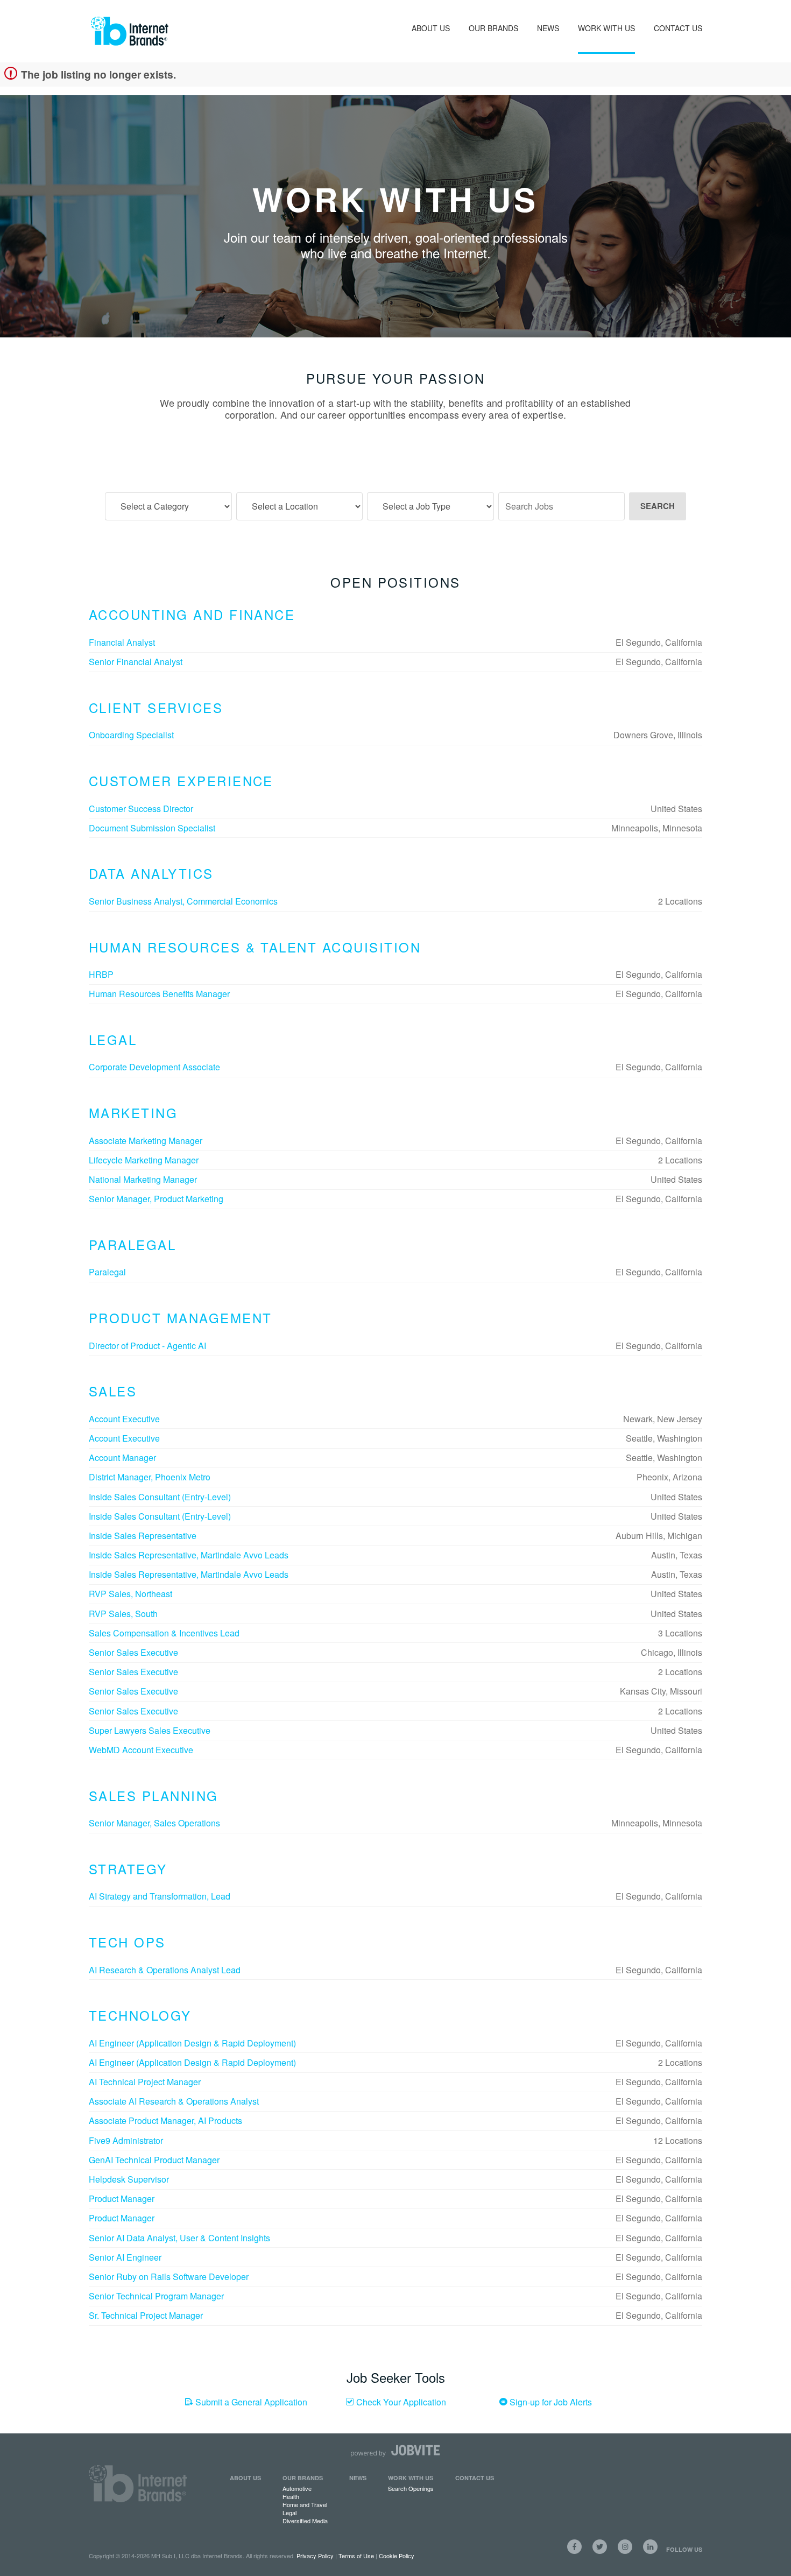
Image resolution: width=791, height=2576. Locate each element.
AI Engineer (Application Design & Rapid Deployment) (192, 2043)
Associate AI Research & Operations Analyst (174, 2101)
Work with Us (411, 2478)
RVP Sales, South (123, 1614)
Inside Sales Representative (143, 1536)
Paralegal (107, 1272)
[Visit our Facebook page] (574, 2547)
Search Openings (411, 2488)
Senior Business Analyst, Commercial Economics (183, 901)
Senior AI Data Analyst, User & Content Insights (179, 2238)
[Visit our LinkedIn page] (650, 2547)
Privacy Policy (315, 2556)
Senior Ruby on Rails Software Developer (169, 2277)
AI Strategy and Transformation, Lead (160, 1896)
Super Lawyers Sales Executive (150, 1730)
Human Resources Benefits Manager (159, 994)
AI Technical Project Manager (145, 2082)
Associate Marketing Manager (146, 1141)
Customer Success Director (141, 809)
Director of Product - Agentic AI (147, 1346)
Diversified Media (305, 2521)
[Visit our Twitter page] (600, 2547)
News (548, 28)
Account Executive (124, 1419)
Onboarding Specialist (131, 735)
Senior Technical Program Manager (156, 2296)
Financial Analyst (122, 642)
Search (658, 506)
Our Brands (493, 28)
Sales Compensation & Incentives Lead (164, 1633)
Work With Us (606, 28)
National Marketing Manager (143, 1179)
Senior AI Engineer (125, 2257)
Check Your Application (400, 2402)
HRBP (101, 974)
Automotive (297, 2488)
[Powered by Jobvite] (395, 2451)
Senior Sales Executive (133, 1652)
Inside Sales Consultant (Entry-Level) (160, 1497)
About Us (431, 28)
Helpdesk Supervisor (129, 2179)
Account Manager (122, 1458)
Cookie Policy (397, 2556)
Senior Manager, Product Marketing (156, 1199)
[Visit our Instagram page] (625, 2547)
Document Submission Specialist (152, 828)
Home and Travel (305, 2504)
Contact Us (678, 28)
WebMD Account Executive (141, 1750)
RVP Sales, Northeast (130, 1594)
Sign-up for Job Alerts (550, 2402)
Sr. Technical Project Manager (146, 2315)
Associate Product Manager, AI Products (165, 2120)
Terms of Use (356, 2556)
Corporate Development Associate (154, 1067)
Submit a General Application (250, 2402)
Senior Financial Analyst (136, 662)
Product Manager (122, 2199)
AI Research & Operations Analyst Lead (165, 1970)
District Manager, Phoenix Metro (150, 1477)
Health (291, 2496)
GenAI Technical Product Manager (154, 2160)
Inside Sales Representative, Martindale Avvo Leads (189, 1555)
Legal (289, 2513)
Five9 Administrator (126, 2140)
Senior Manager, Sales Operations (154, 1823)
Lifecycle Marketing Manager (144, 1160)
